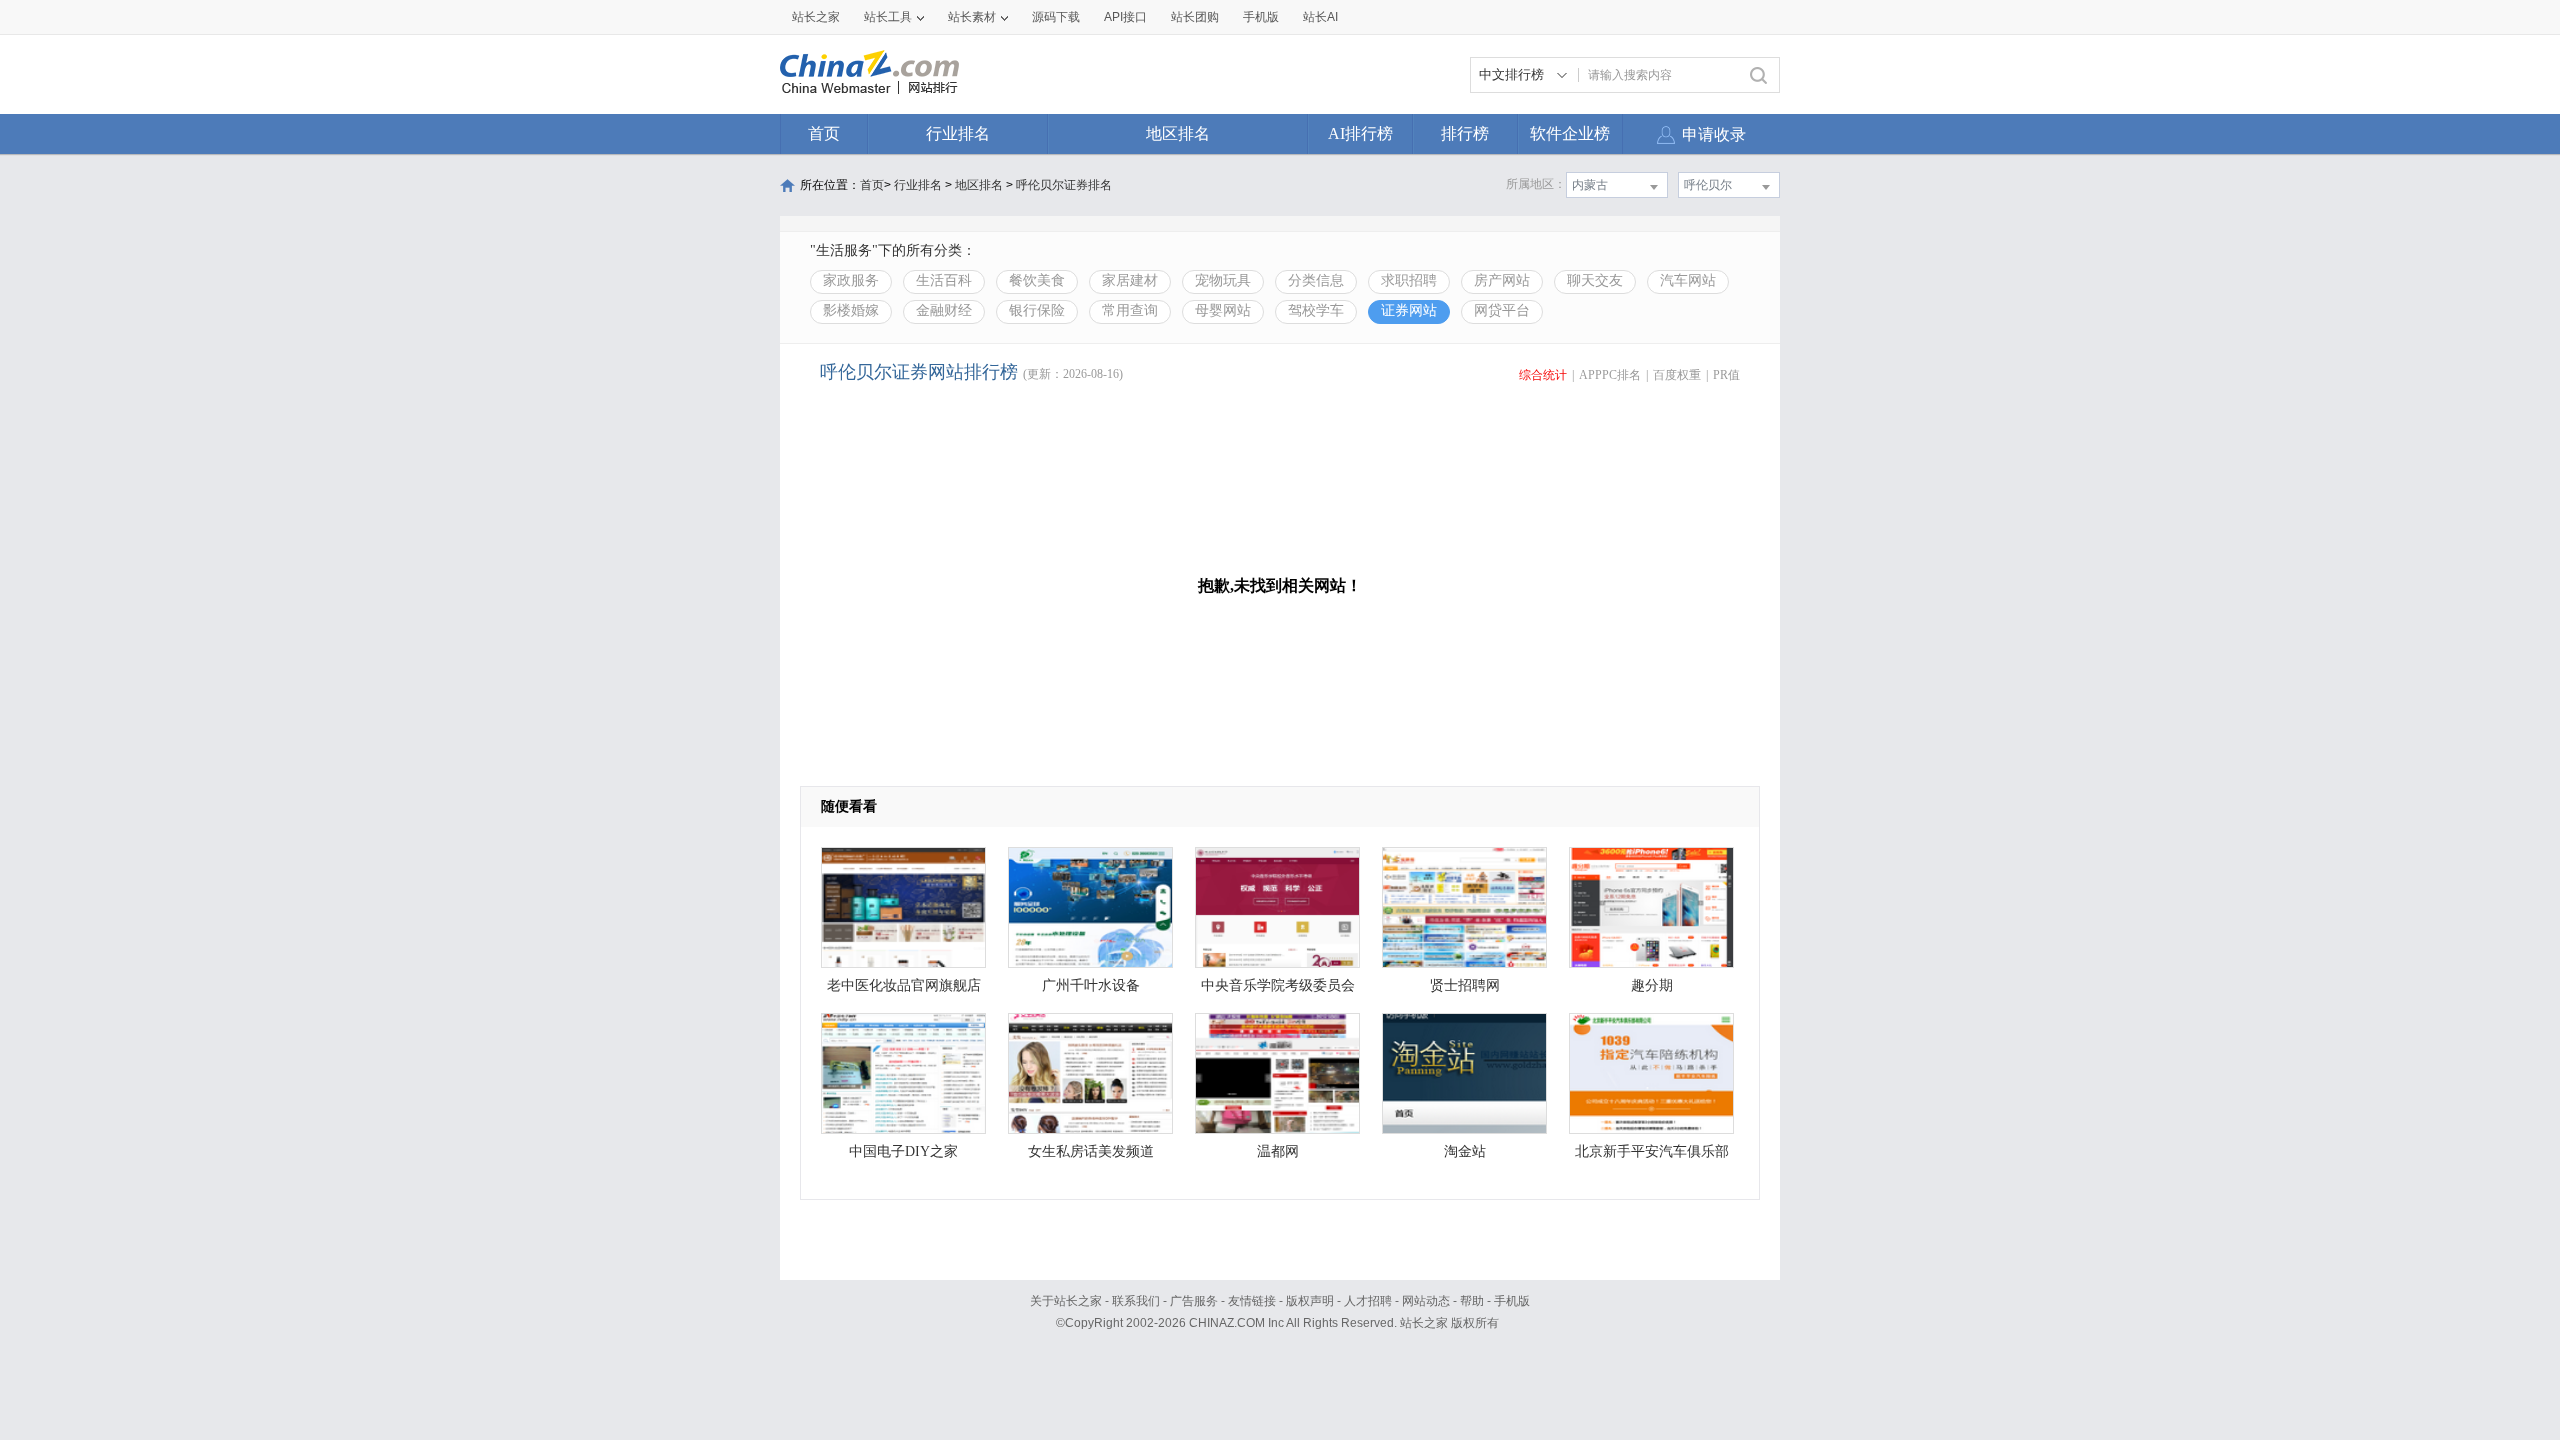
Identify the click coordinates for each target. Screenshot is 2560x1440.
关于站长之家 (1066, 1301)
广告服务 (1194, 1301)
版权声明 (1310, 1301)
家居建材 (1130, 280)
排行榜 (1465, 133)
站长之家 (816, 17)
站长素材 (972, 17)
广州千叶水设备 (1091, 985)
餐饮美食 (1037, 280)
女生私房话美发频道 (1091, 1151)
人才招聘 (1368, 1301)
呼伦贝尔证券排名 (1064, 185)
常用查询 (1130, 310)
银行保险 (1037, 310)
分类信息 (1316, 280)
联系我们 (1136, 1301)
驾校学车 (1316, 310)
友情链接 (1252, 1301)
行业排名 (958, 133)
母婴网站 (1223, 310)
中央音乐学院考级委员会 (1278, 985)
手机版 (1512, 1301)
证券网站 (1409, 310)
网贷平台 (1502, 310)
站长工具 (888, 17)
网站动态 (1426, 1301)
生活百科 (944, 280)
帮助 (1472, 1301)
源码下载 (1056, 17)
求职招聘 (1409, 280)
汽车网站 (1688, 280)
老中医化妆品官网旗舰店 (904, 985)
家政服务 (851, 280)
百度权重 (1677, 375)
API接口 (1125, 17)
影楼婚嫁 (851, 310)
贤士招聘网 (1465, 985)
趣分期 (1652, 985)
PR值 (1726, 375)
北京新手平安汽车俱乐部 (1652, 1151)
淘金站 (1465, 1151)
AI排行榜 (1360, 133)
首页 (824, 133)
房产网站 (1502, 280)
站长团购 (1195, 17)
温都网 (1278, 1151)
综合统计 (1543, 375)
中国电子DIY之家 (903, 1151)
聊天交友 (1595, 280)
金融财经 (944, 310)
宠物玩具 (1223, 280)
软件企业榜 (1570, 133)
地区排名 (1178, 133)
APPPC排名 (1610, 375)
